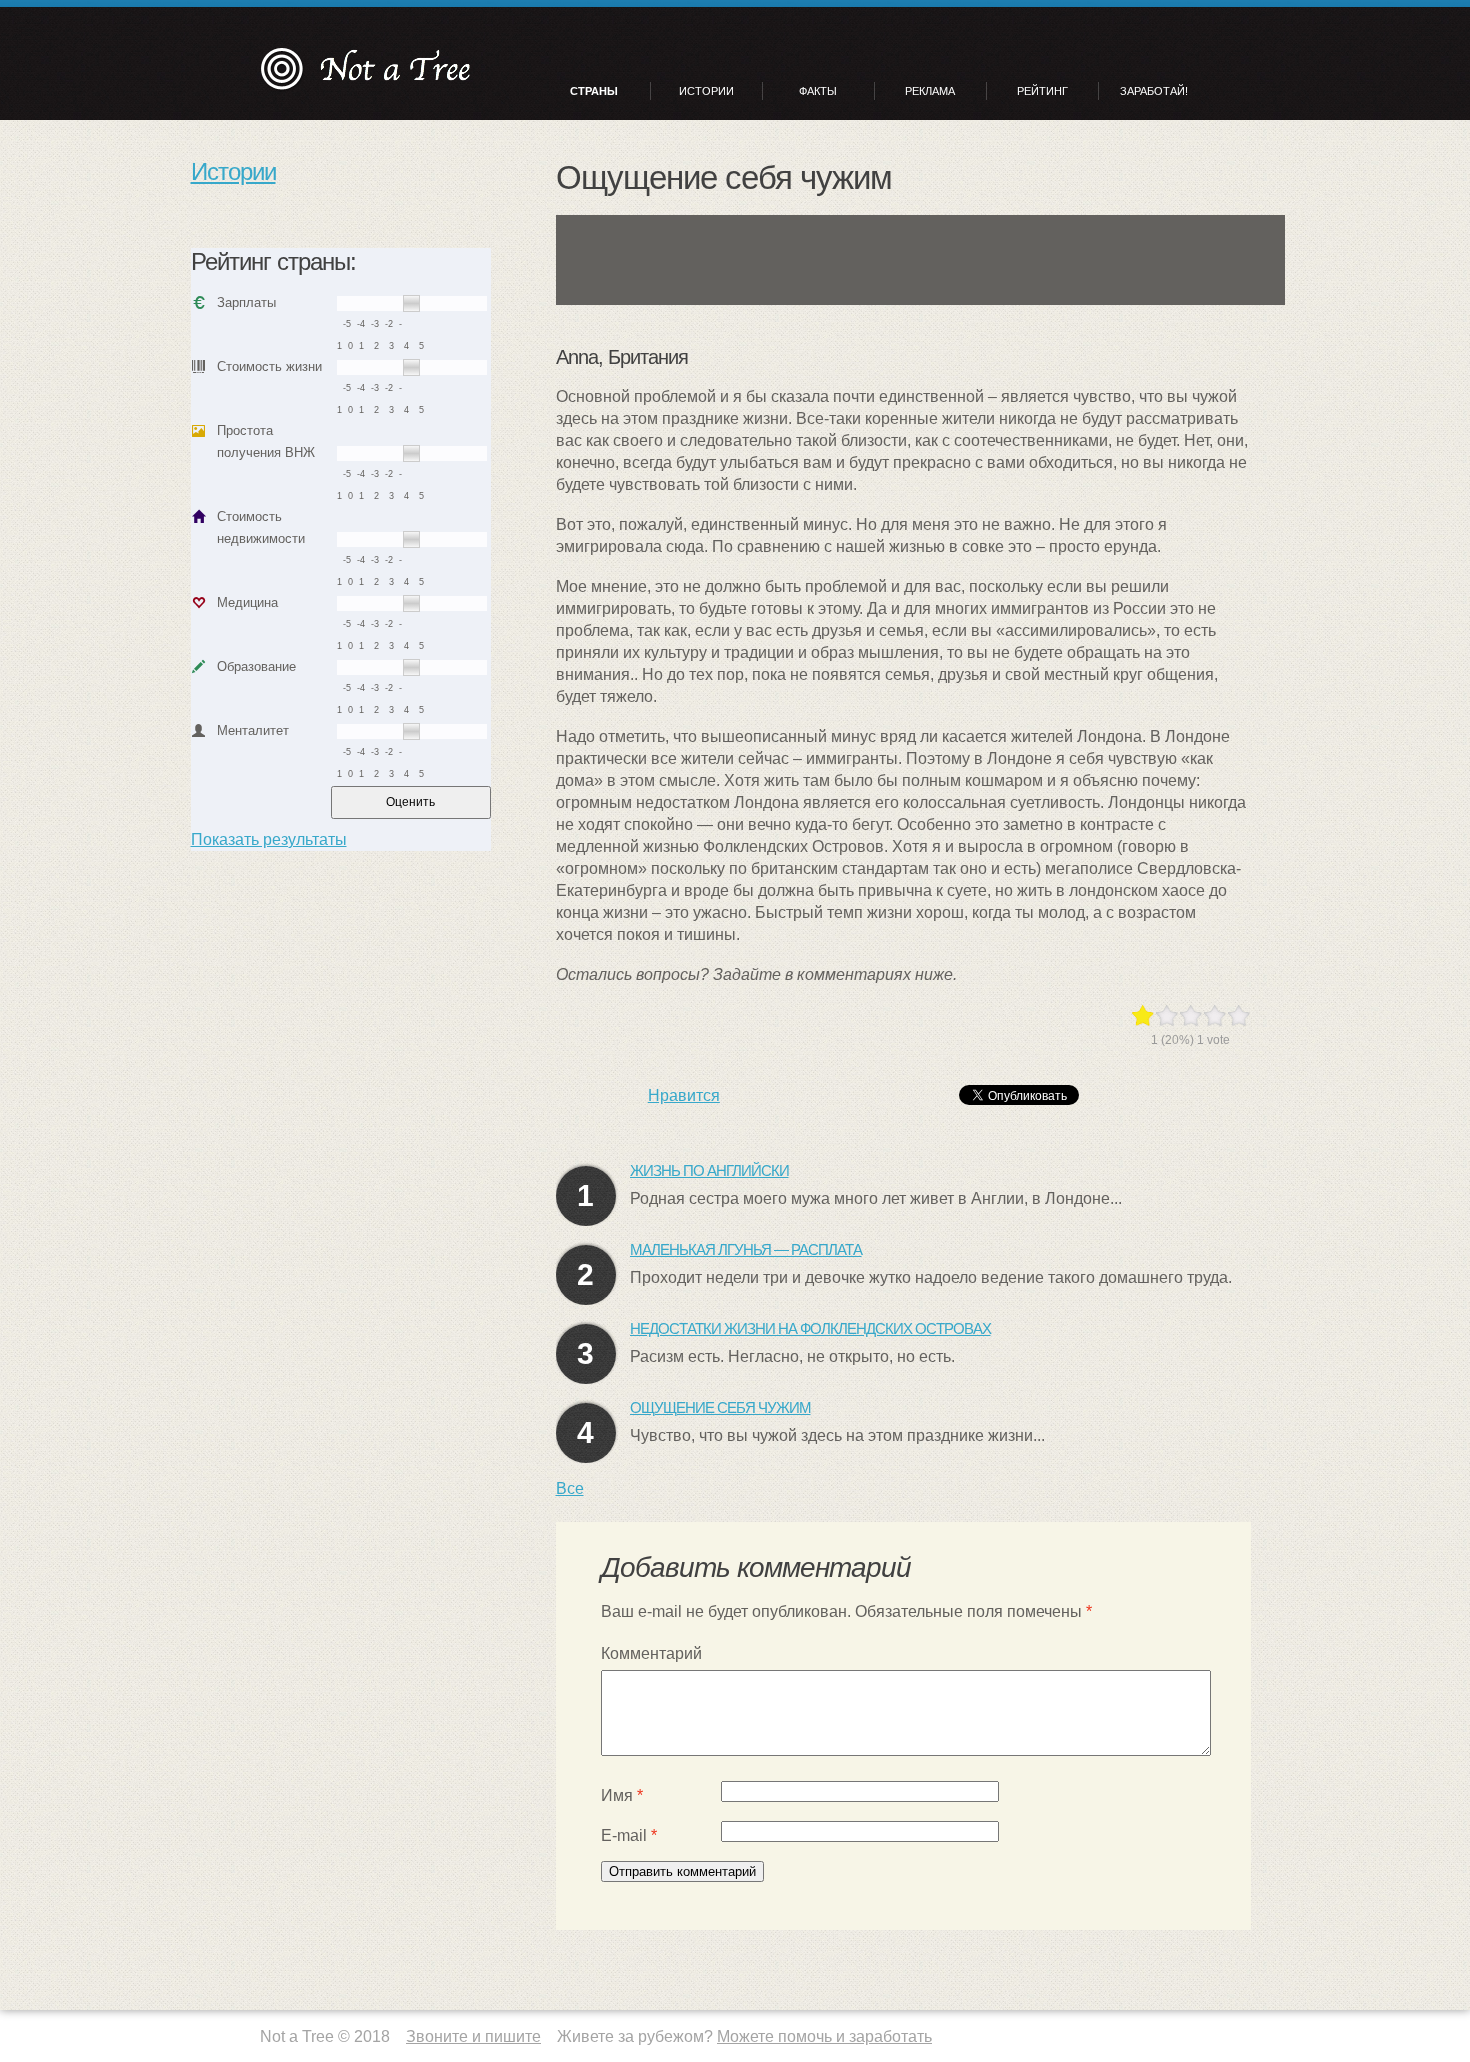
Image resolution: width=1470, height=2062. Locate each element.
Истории (706, 91)
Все (570, 1488)
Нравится (684, 1095)
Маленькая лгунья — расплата (746, 1249)
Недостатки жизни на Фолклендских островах (810, 1328)
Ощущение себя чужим (720, 1407)
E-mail (629, 1835)
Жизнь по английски (709, 1170)
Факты (818, 91)
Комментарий (651, 1653)
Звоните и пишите (473, 2036)
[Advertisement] (925, 260)
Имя (622, 1795)
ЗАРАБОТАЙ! (1154, 91)
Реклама (930, 91)
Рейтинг (1042, 91)
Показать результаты (269, 839)
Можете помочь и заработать (824, 2036)
